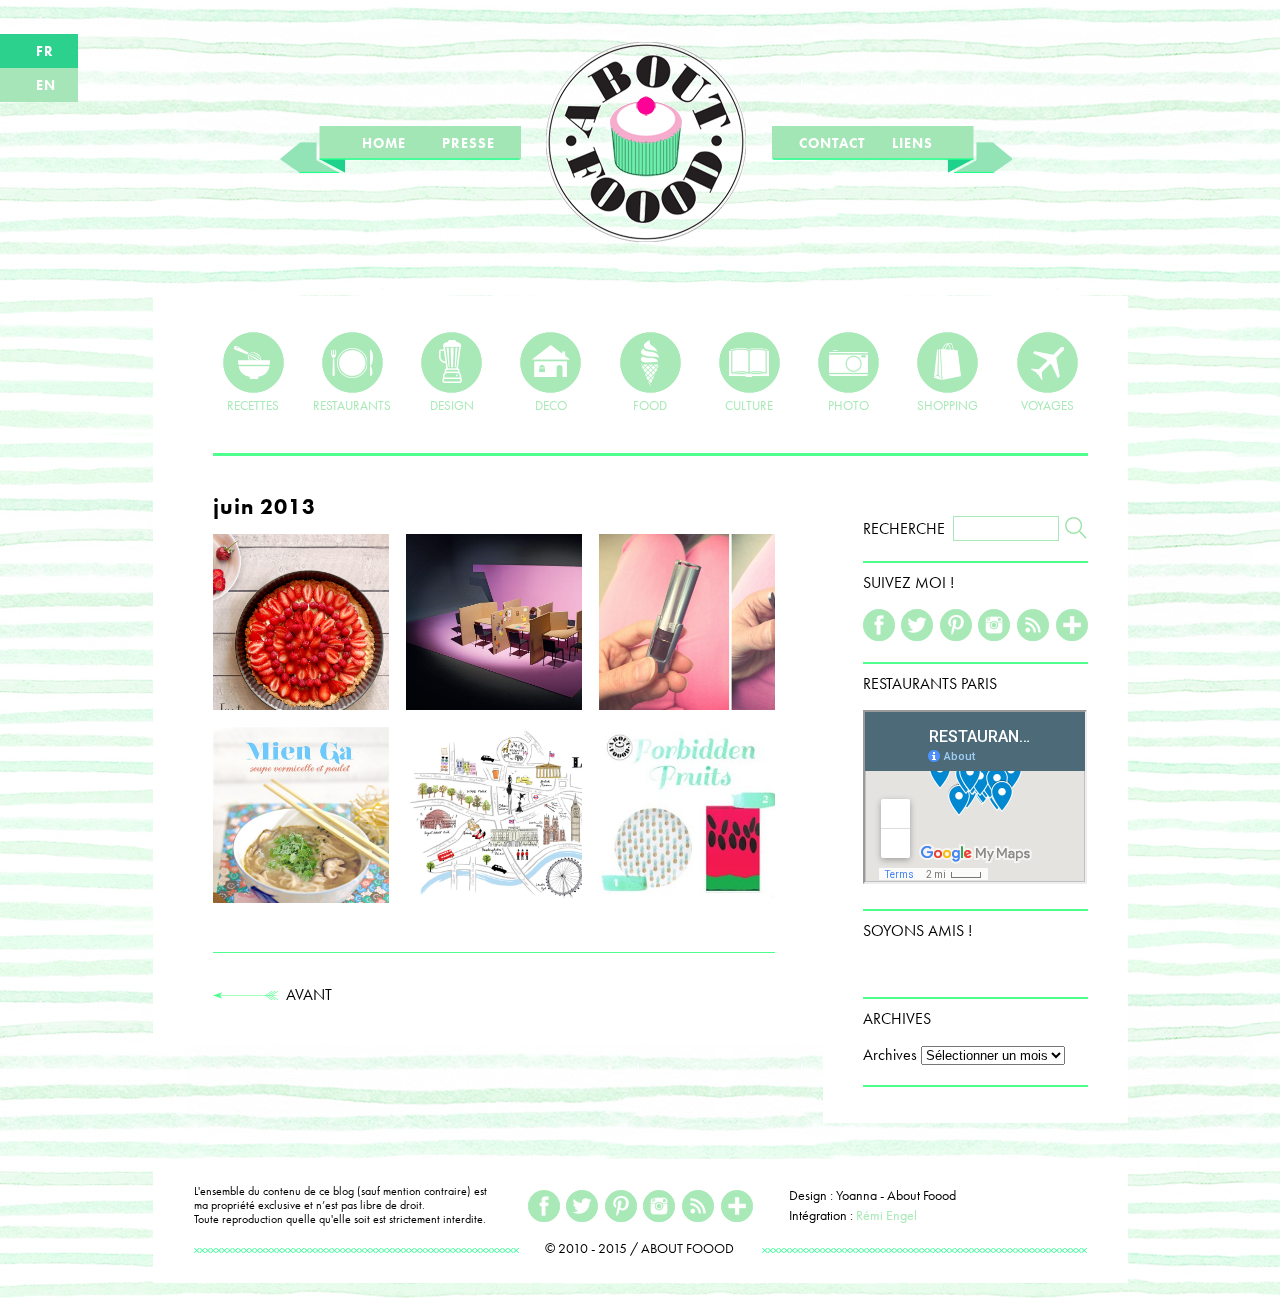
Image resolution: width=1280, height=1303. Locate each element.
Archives (890, 1054)
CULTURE (749, 404)
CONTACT (832, 143)
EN (46, 85)
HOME (384, 143)
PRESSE (468, 143)
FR (45, 51)
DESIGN (452, 404)
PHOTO (848, 404)
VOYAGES (1047, 404)
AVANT (305, 994)
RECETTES (253, 404)
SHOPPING (947, 404)
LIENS (912, 143)
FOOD (650, 404)
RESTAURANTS (352, 404)
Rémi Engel (886, 1215)
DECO (551, 404)
